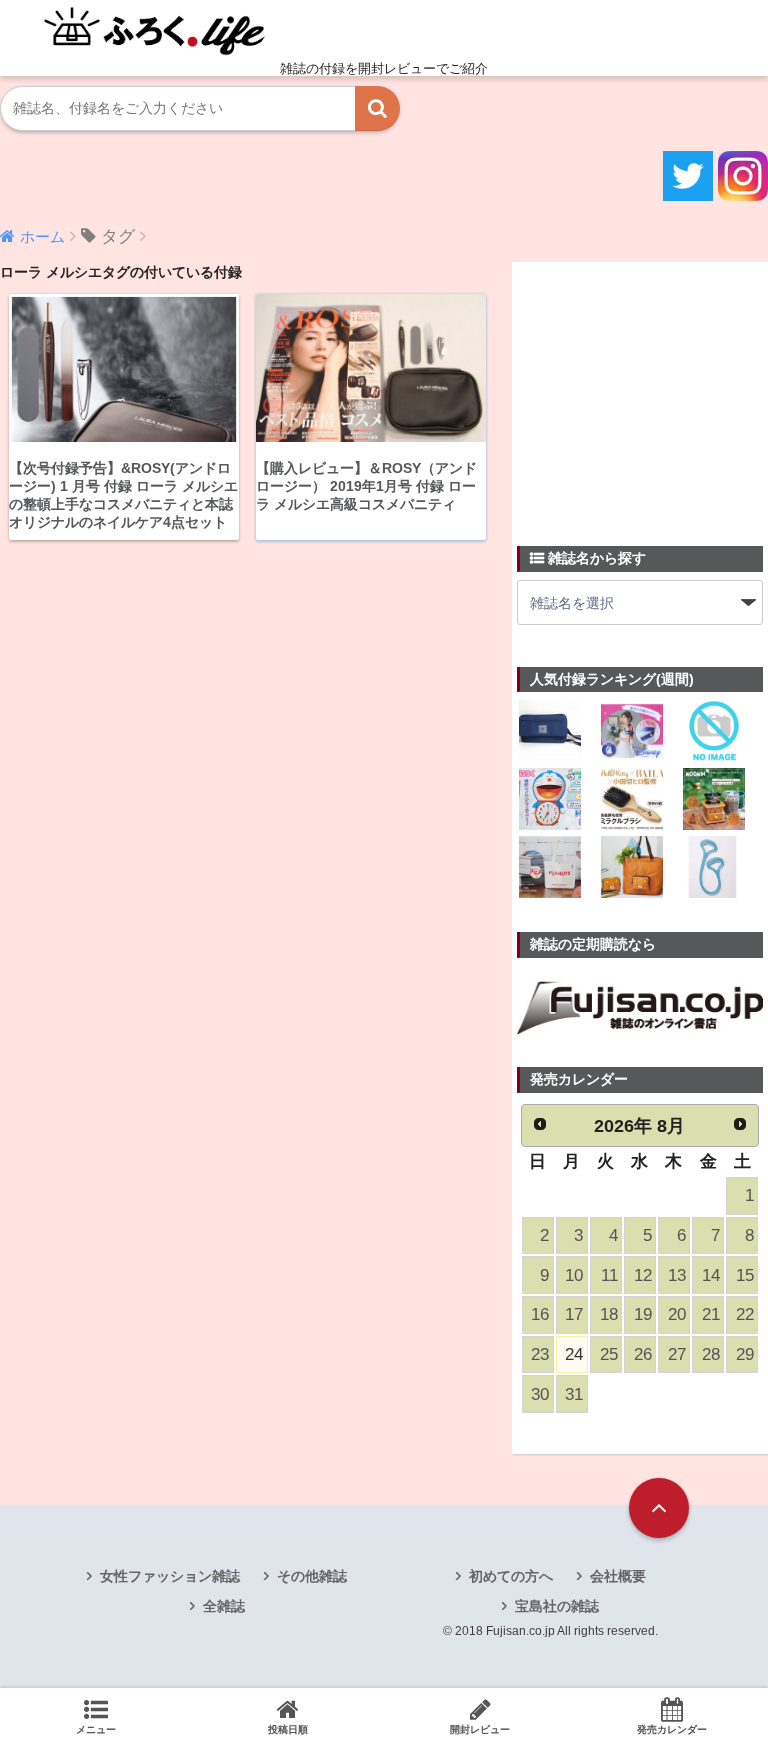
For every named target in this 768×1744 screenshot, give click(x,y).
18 (609, 1314)
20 (677, 1314)
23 (540, 1354)
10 (574, 1275)
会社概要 (618, 1576)
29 (745, 1354)
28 (711, 1354)
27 (677, 1354)
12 (643, 1275)
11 (609, 1275)
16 (540, 1314)
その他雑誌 (312, 1576)
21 (711, 1314)
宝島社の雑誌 (557, 1606)
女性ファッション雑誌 (170, 1576)
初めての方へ (511, 1576)
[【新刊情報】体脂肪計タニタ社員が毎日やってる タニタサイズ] (714, 869)
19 (643, 1314)
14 (711, 1275)
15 (745, 1275)
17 (574, 1314)
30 (540, 1394)
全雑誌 (224, 1606)
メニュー (96, 1729)
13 (677, 1275)
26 (643, 1354)
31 (574, 1394)
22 (745, 1314)
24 (574, 1354)
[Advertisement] (642, 392)
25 (609, 1354)
